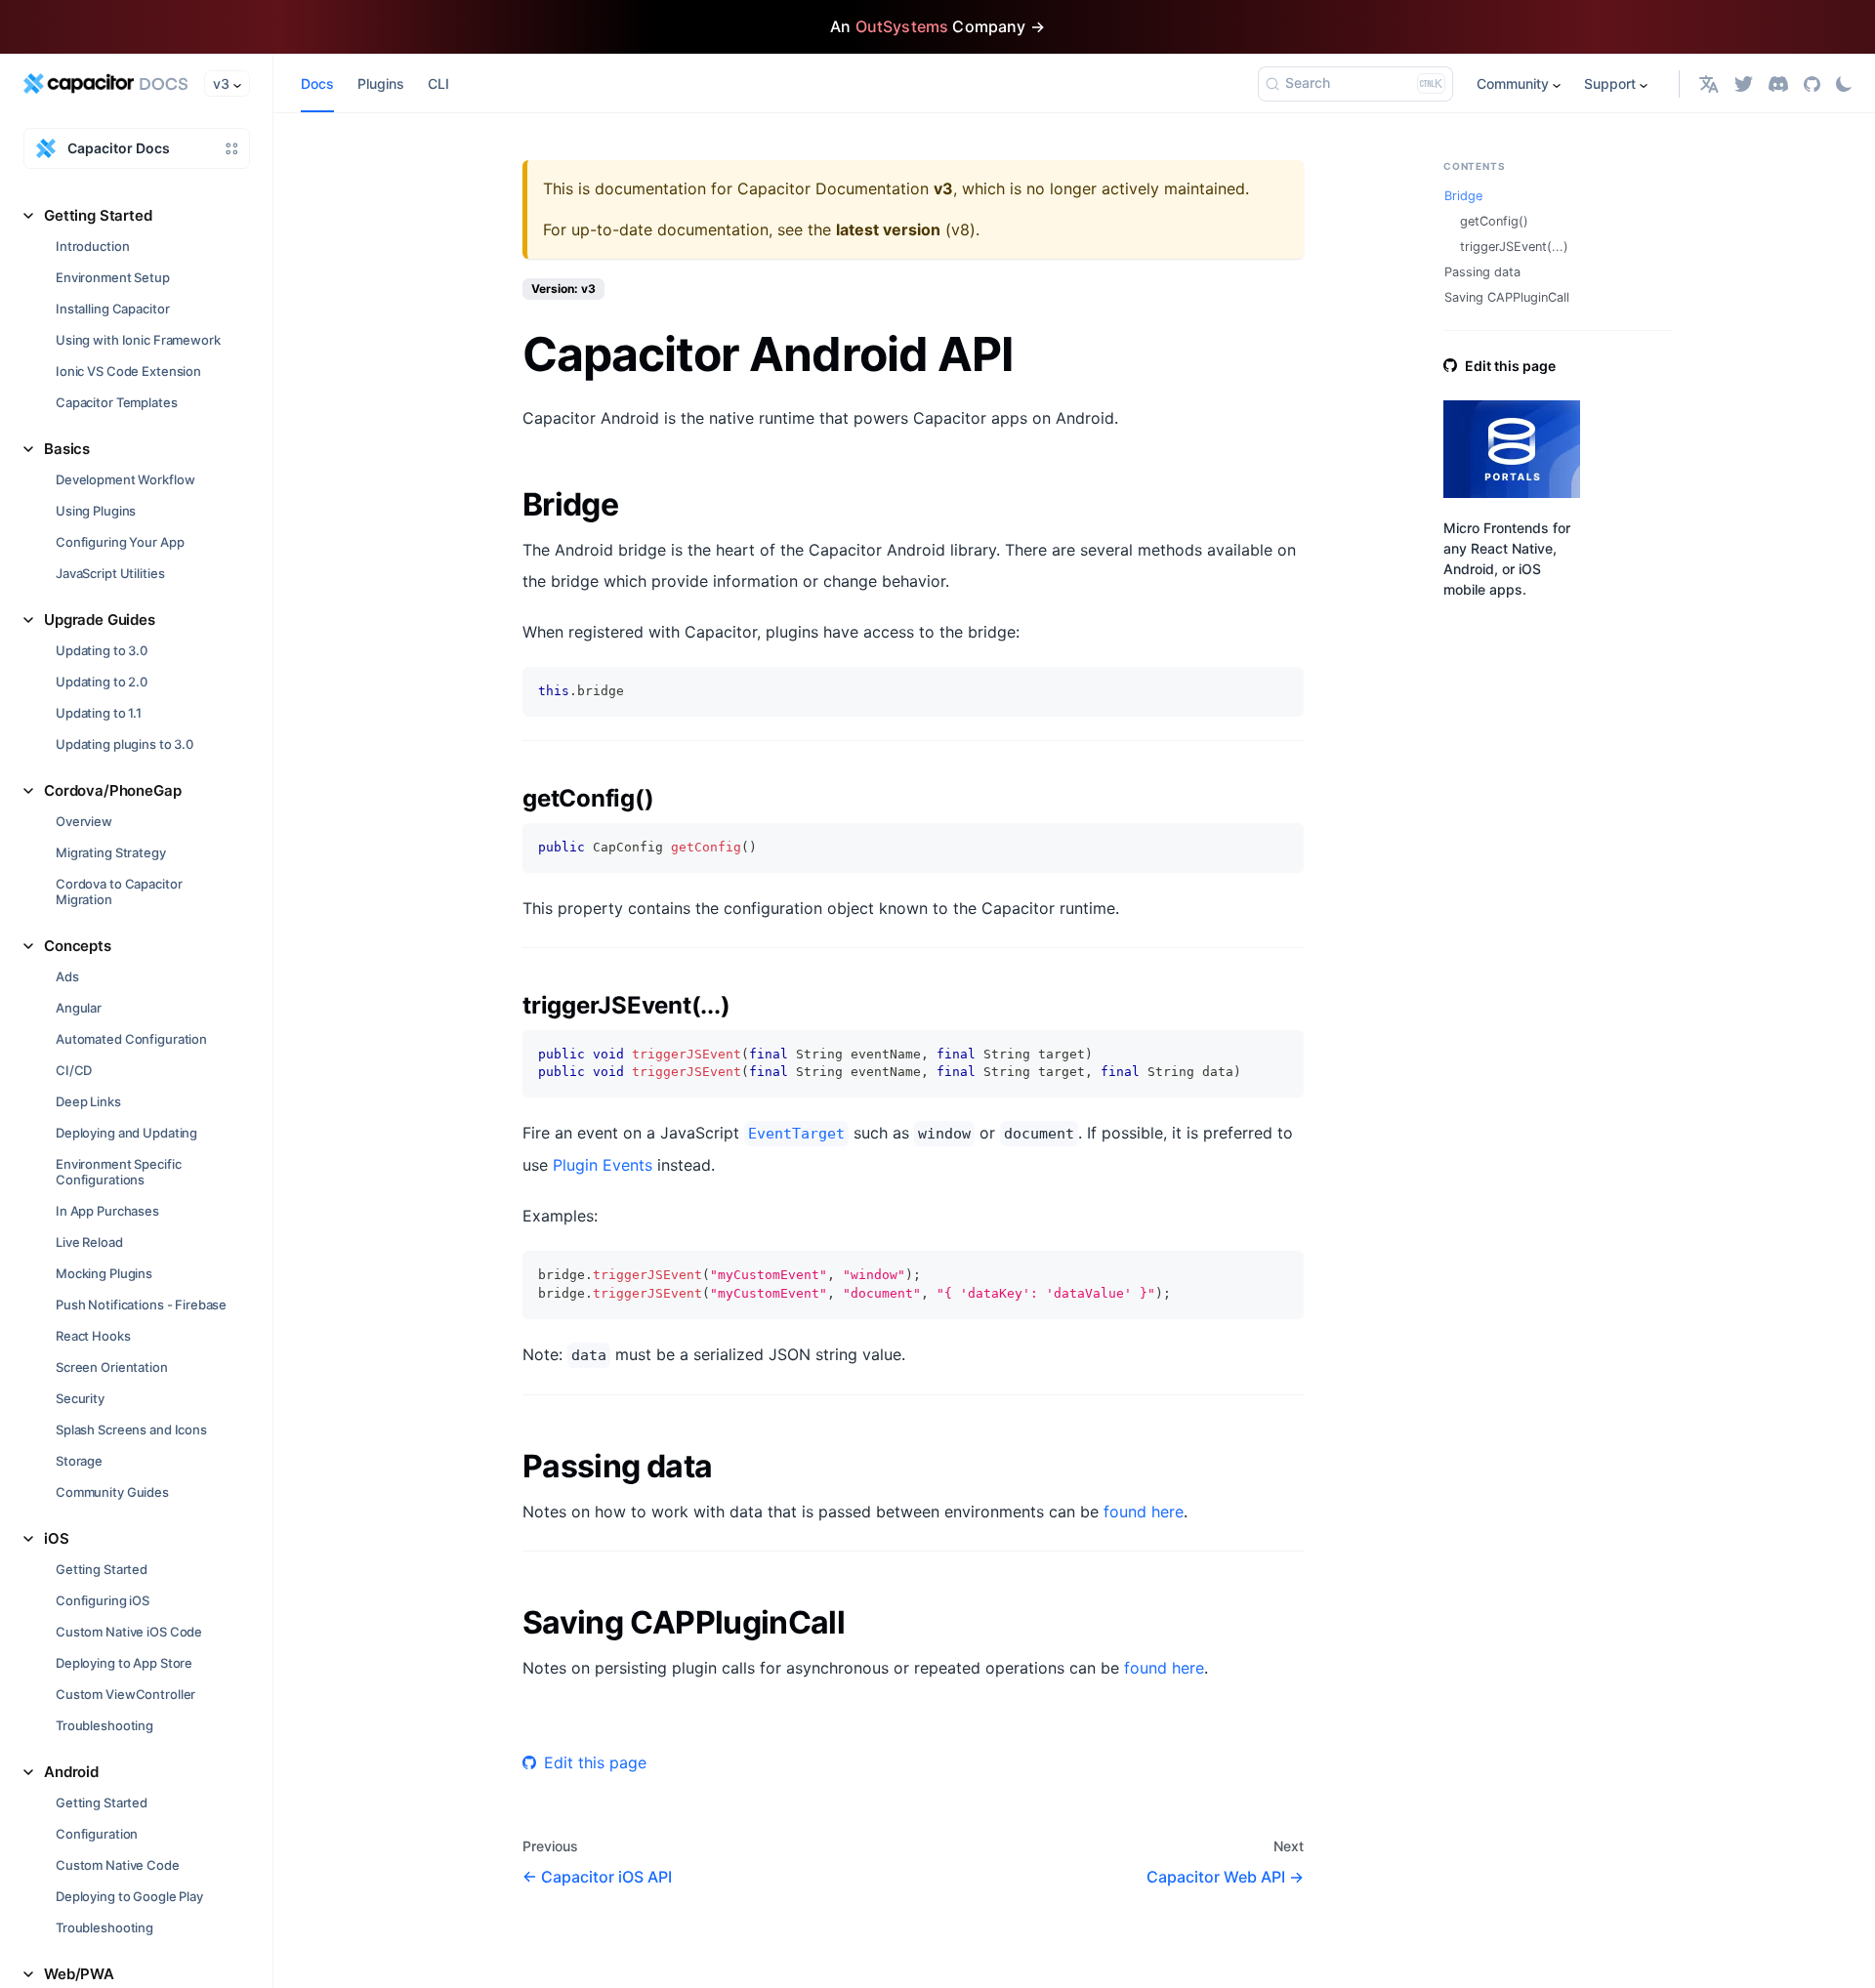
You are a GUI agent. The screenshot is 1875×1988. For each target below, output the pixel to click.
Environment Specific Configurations (118, 1172)
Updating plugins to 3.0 (125, 744)
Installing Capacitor (112, 309)
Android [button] (71, 1772)
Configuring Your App (120, 542)
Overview (84, 821)
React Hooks (93, 1336)
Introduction (92, 246)
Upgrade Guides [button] (100, 620)
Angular (79, 1008)
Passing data (1482, 272)
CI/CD (74, 1070)
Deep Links (88, 1101)
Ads (67, 976)
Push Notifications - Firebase (141, 1305)
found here (1144, 1512)
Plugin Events (603, 1165)
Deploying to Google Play (129, 1896)
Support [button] (1610, 83)
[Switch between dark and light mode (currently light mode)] (1844, 84)
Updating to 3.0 (102, 650)
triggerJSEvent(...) (1514, 247)
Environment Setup (113, 277)
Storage (79, 1461)
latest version (888, 229)
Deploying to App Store (124, 1663)
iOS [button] (57, 1538)
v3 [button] (221, 83)
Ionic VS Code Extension (128, 371)
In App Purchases (107, 1211)
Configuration (97, 1834)
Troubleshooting (104, 1725)
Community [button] (1513, 83)
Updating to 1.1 (99, 713)
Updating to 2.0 (102, 682)
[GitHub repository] (1812, 83)
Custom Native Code (118, 1865)
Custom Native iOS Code (129, 1632)
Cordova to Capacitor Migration (119, 891)
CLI (438, 83)
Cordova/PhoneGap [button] (113, 790)
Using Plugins (96, 511)
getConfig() (1494, 221)
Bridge (1463, 196)
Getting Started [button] (98, 215)
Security (80, 1398)
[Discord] (1778, 83)
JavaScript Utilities (110, 573)
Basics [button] (67, 449)
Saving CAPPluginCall (1507, 297)
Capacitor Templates (117, 402)
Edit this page (595, 1762)
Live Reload (89, 1242)
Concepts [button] (78, 946)
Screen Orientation (112, 1367)
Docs (317, 83)
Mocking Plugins (104, 1273)
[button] (1709, 83)
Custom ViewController (125, 1694)
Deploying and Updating (126, 1133)
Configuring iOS (103, 1600)
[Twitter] (1744, 83)
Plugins (381, 83)
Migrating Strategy (111, 852)
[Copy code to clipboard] (1280, 691)
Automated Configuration (131, 1039)
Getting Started (102, 1569)
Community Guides (112, 1492)
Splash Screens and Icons (131, 1429)
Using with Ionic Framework (138, 340)
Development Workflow (125, 479)
